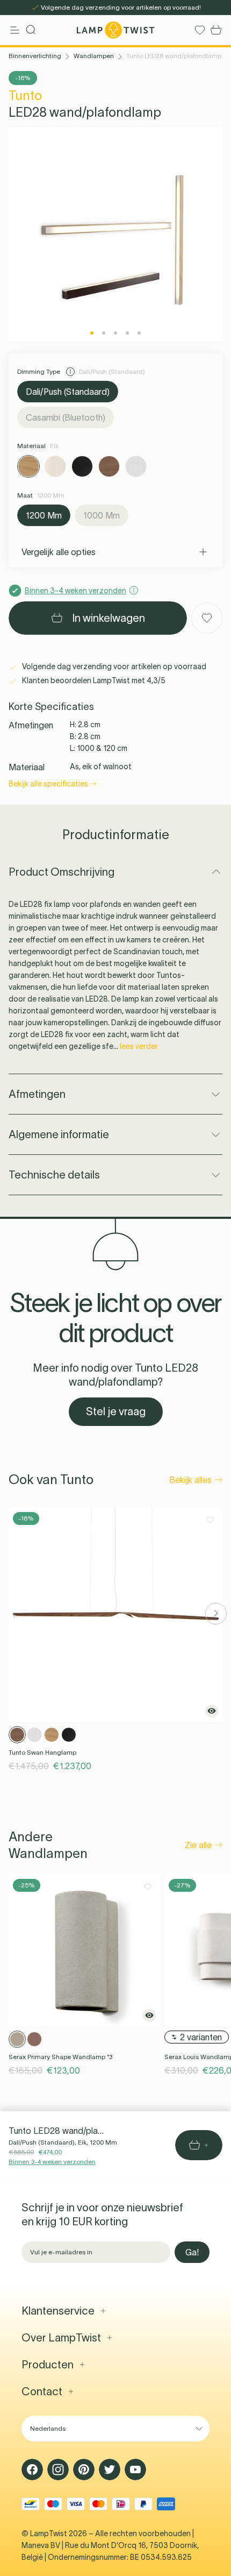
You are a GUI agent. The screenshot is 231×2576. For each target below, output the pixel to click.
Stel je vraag (116, 1411)
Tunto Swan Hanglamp (42, 1752)
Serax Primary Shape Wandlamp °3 (60, 2057)
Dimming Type (39, 371)
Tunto (25, 95)
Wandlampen (94, 56)
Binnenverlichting (35, 56)
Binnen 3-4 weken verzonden (52, 2162)
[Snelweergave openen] (212, 1711)
